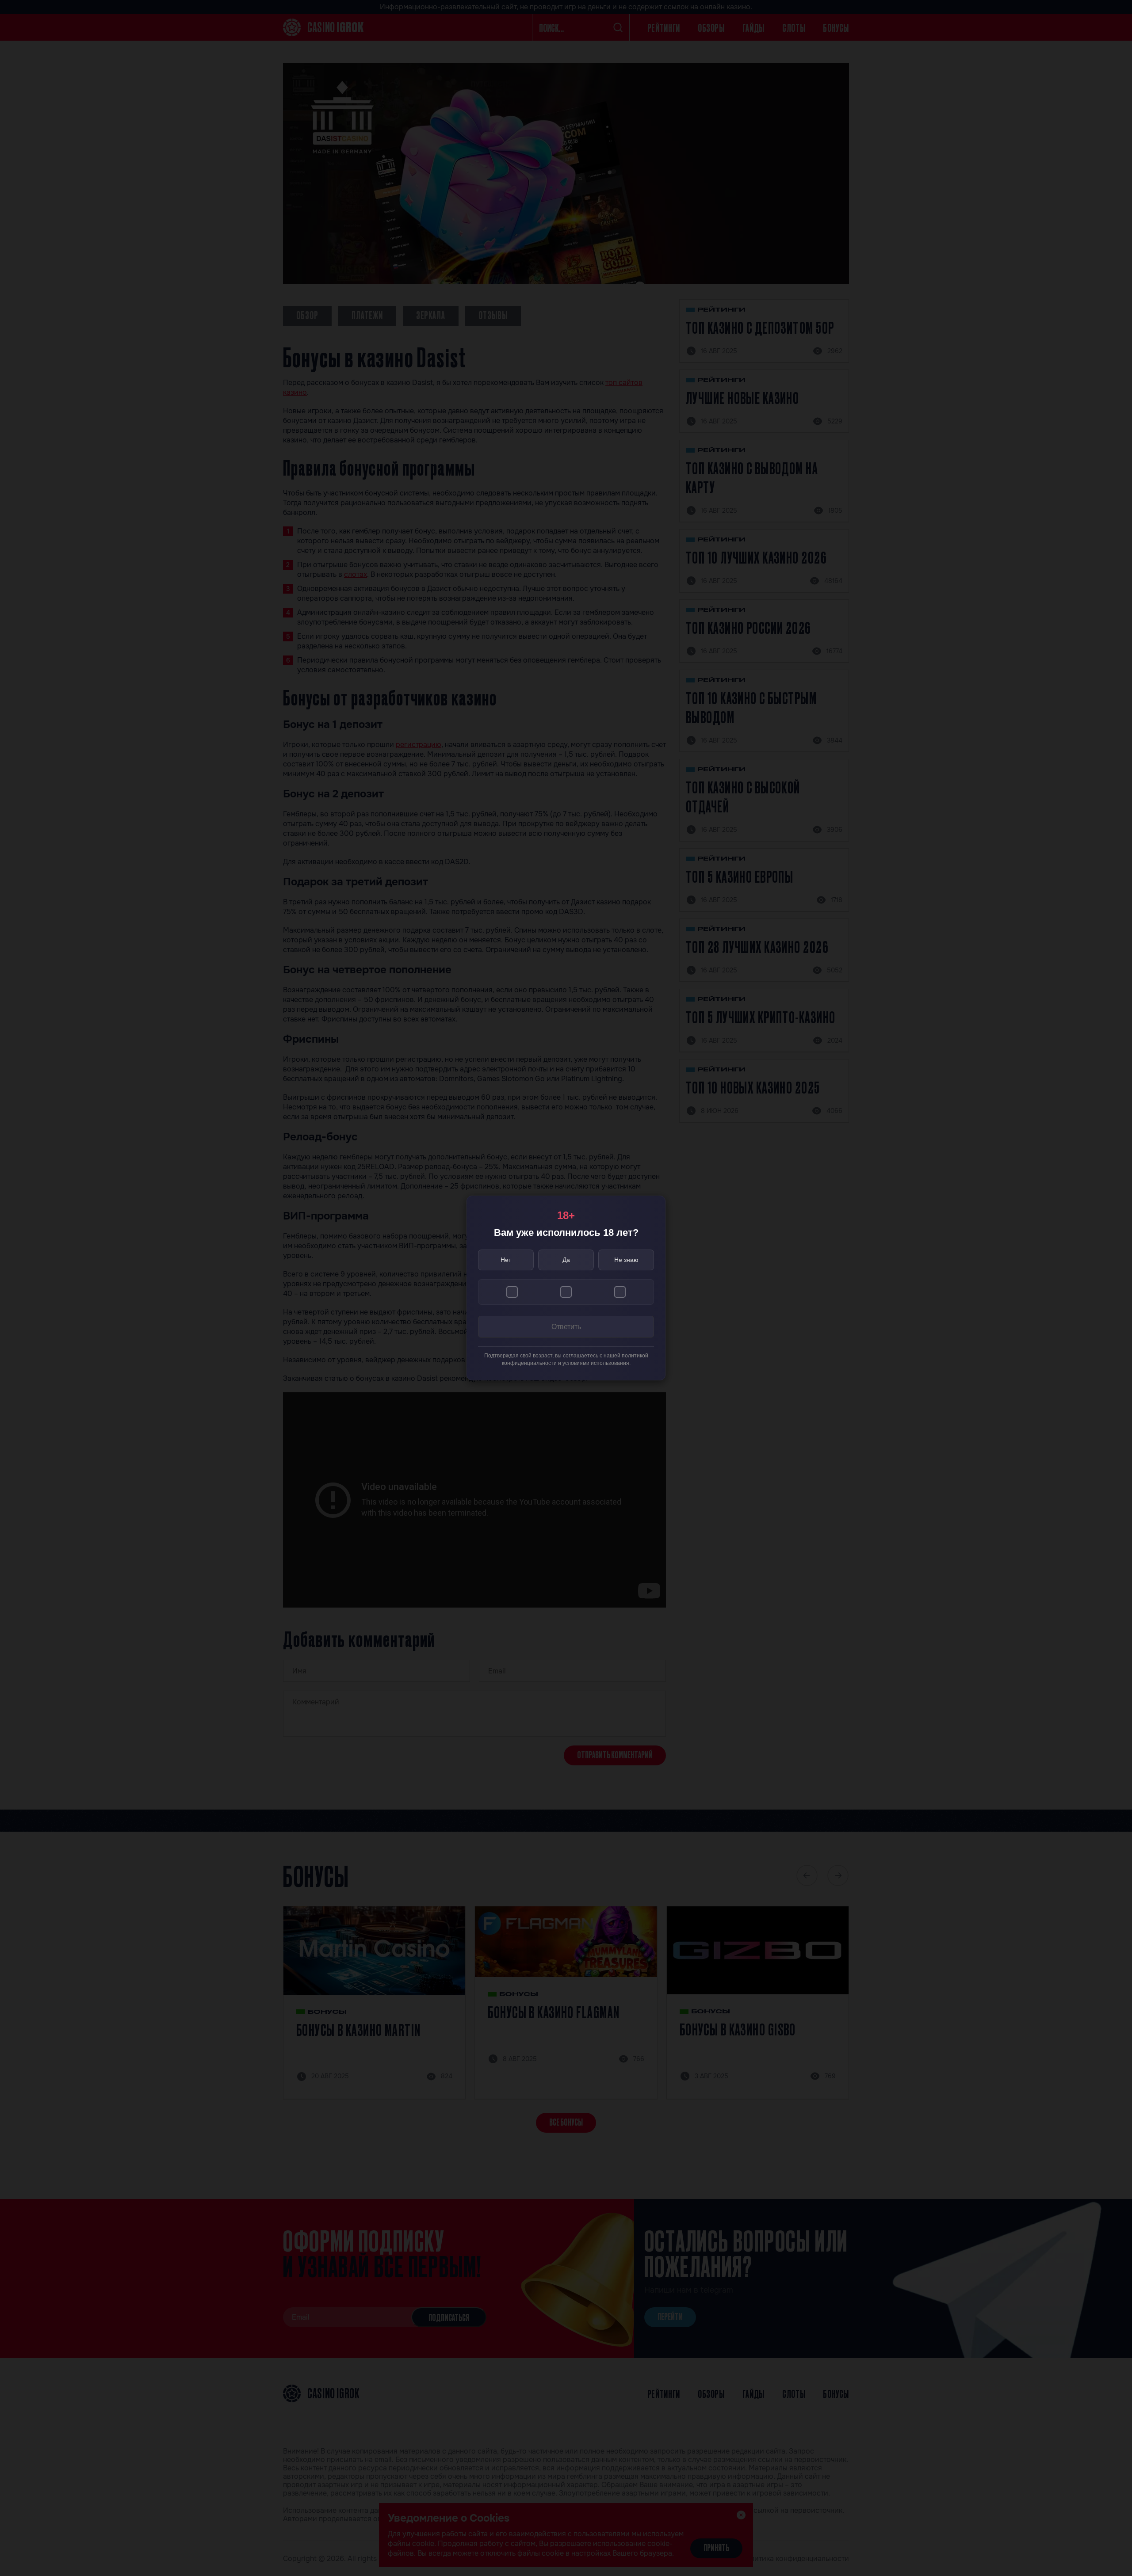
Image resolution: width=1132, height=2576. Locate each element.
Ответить (566, 1327)
